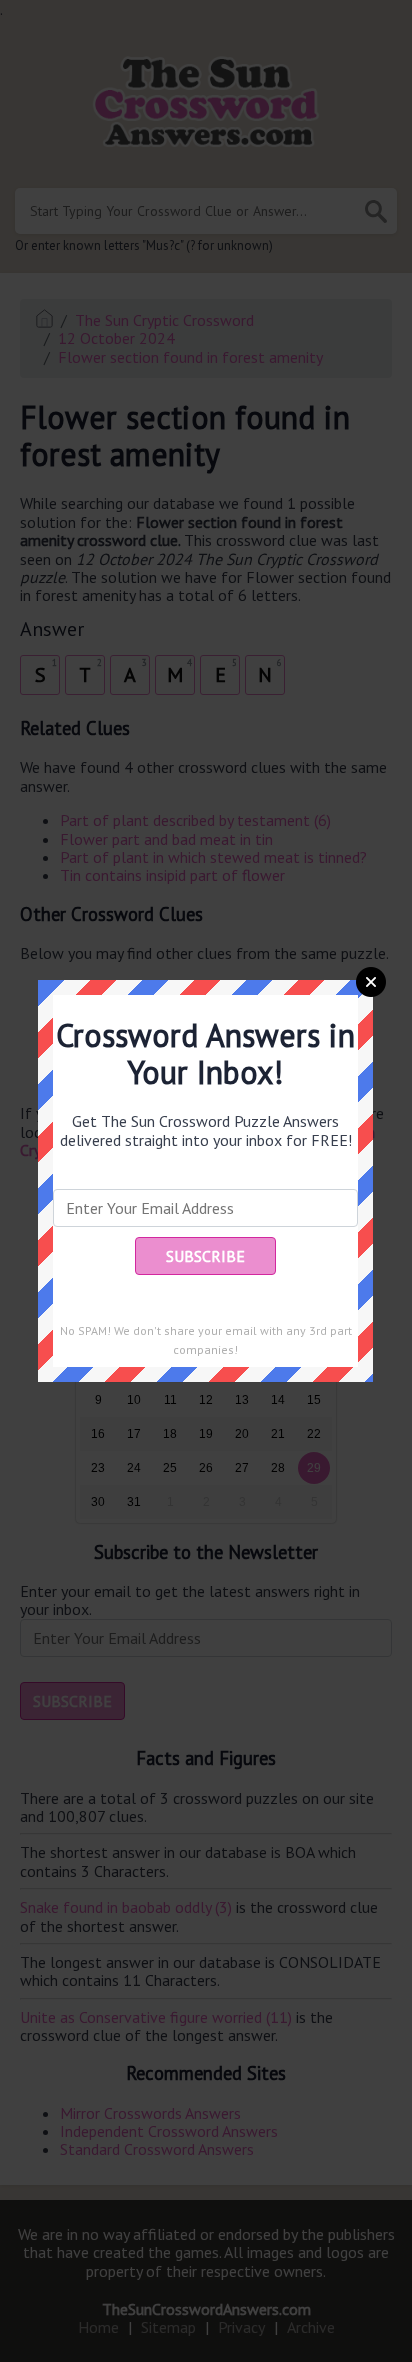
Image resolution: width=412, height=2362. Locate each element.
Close (371, 982)
